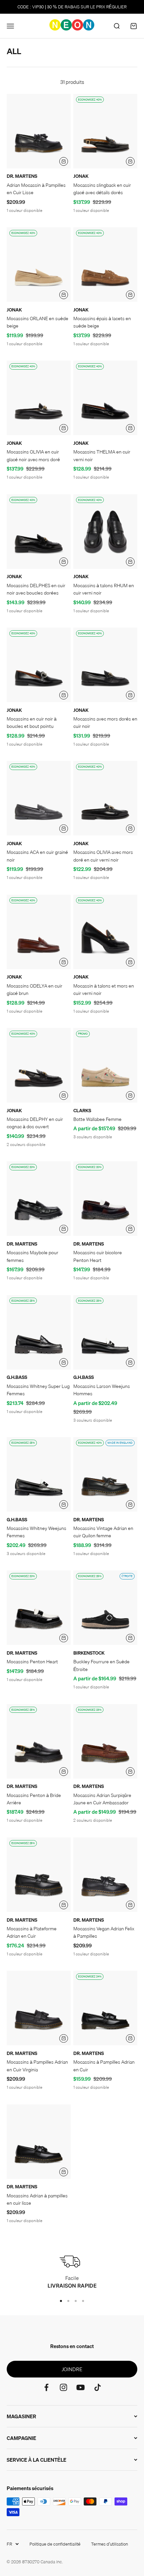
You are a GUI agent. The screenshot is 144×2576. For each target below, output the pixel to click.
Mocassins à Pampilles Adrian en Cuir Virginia (37, 2066)
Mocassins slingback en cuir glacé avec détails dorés (102, 189)
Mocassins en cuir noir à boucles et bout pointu (32, 723)
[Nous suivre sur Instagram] (63, 2387)
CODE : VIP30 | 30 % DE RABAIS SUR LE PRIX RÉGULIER (72, 7)
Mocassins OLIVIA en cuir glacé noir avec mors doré (33, 456)
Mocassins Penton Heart (32, 1662)
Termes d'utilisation (110, 2544)
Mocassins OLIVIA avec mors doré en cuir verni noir (103, 856)
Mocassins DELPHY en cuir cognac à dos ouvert (35, 1123)
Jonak (81, 176)
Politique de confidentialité (55, 2544)
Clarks (82, 1111)
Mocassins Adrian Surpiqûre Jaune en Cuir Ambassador (102, 1799)
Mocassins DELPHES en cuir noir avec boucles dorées (36, 589)
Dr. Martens (22, 176)
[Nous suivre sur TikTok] (98, 2387)
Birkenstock (89, 1653)
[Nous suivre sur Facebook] (46, 2387)
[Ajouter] (64, 161)
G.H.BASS (17, 1377)
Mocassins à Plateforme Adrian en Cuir (32, 1932)
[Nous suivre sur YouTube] (81, 2387)
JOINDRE (72, 2369)
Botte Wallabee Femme (97, 1119)
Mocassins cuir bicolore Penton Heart (98, 1256)
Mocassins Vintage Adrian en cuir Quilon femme (103, 1532)
